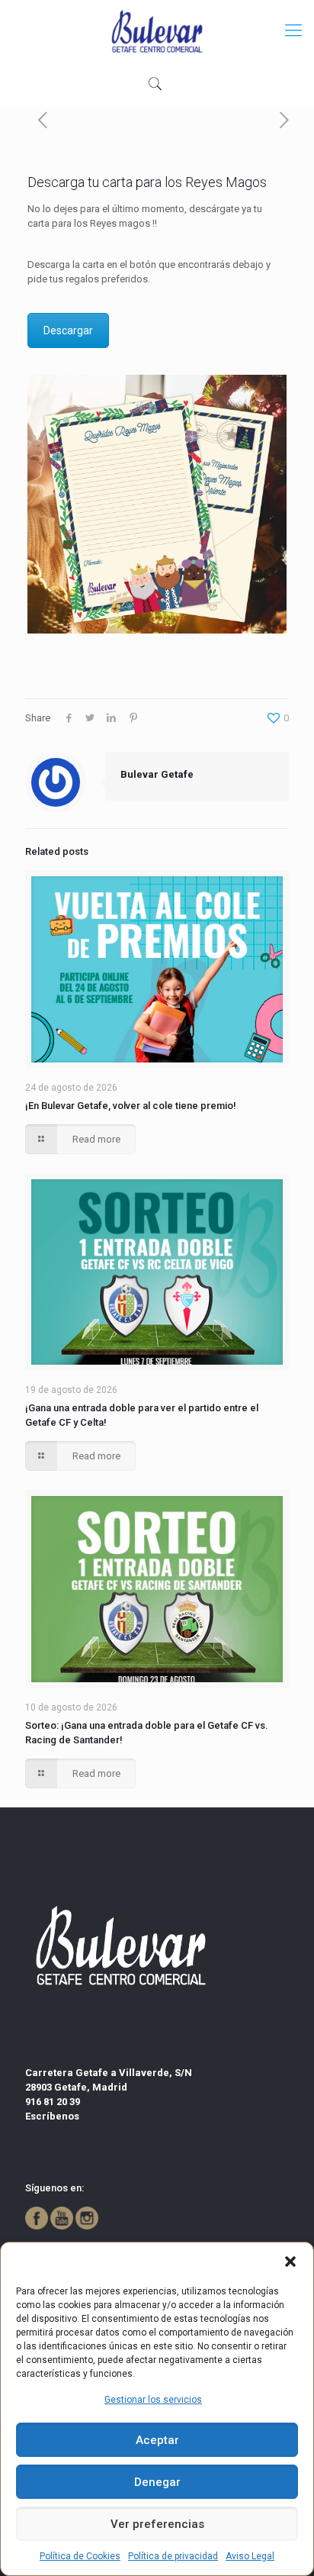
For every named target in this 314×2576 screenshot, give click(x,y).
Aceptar (157, 2440)
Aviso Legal (250, 2556)
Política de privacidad (173, 2556)
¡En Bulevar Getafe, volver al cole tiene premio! (131, 1106)
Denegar (157, 2482)
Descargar (68, 330)
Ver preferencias (157, 2524)
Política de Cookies (80, 2556)
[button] (290, 2262)
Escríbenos (52, 2116)
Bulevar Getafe (157, 774)
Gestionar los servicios (153, 2400)
